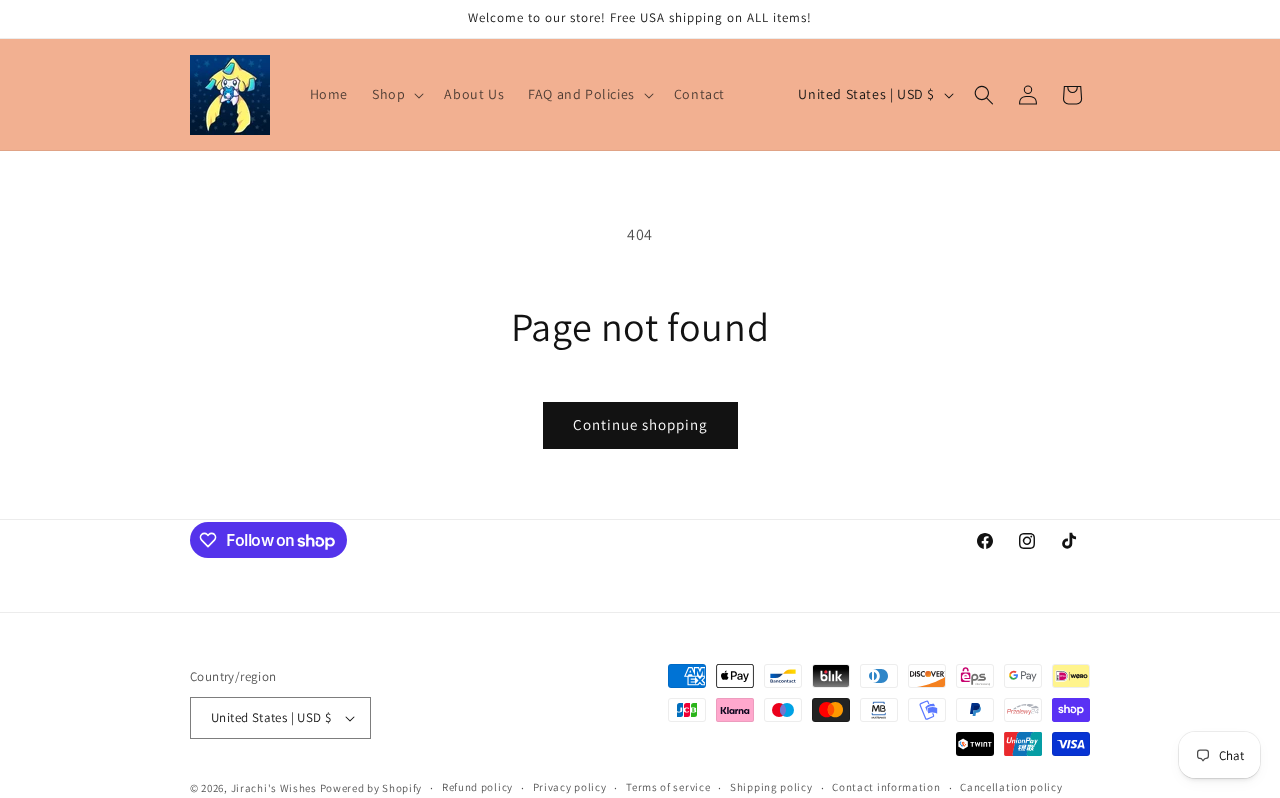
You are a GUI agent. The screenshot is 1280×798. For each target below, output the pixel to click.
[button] (396, 94)
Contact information (886, 787)
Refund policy (477, 787)
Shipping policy (771, 787)
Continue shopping (640, 424)
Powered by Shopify (371, 788)
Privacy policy (570, 787)
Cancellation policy (1011, 787)
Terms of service (668, 787)
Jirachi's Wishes (274, 788)
